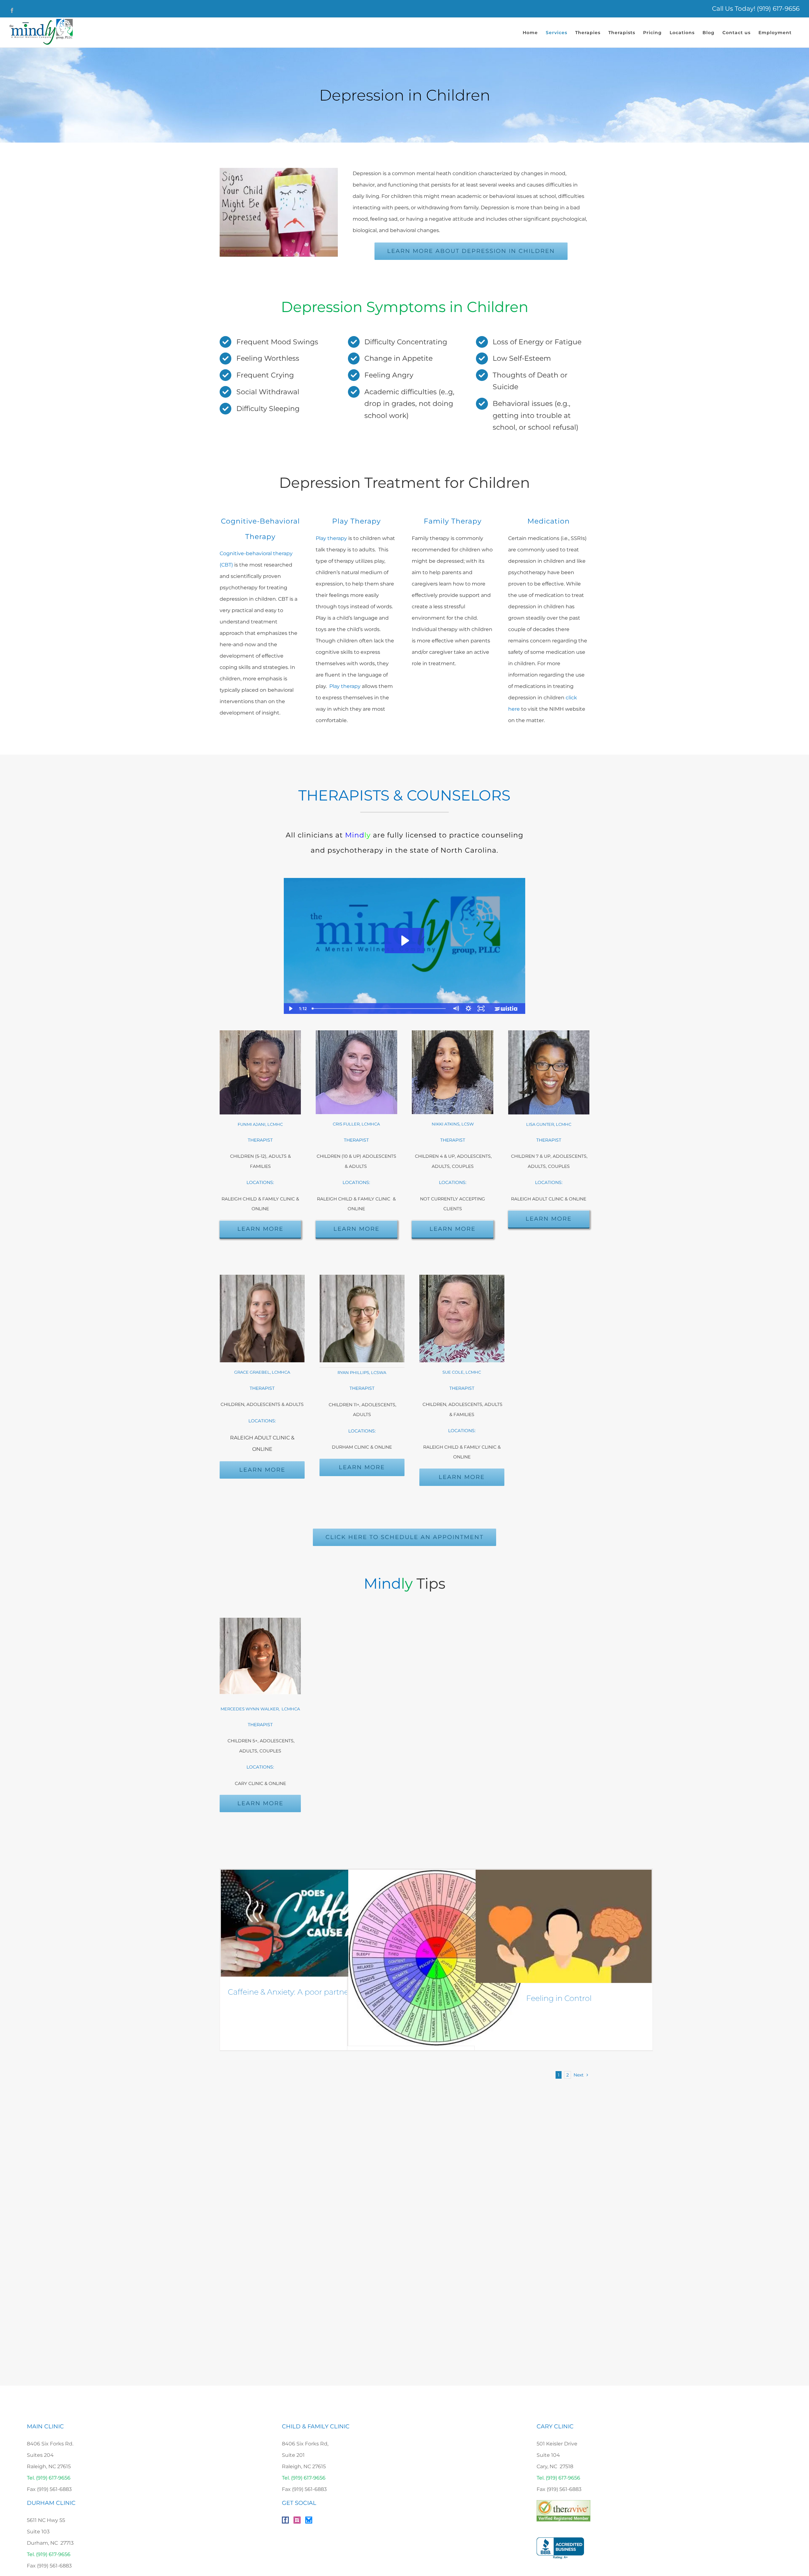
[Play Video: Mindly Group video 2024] (404, 941)
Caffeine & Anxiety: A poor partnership (297, 1992)
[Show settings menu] (468, 1009)
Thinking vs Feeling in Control (537, 1998)
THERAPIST (356, 1140)
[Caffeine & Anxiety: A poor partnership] (309, 1923)
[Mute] (456, 1009)
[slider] (379, 1009)
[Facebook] (285, 2520)
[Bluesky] (309, 2520)
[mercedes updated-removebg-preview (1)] (260, 1620)
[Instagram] (297, 2520)
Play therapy (331, 538)
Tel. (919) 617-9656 (49, 2478)
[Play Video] (290, 1009)
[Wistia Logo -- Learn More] (506, 1009)
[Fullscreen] (481, 1009)
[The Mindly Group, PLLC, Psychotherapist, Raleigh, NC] (560, 2548)
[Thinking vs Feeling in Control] (564, 1926)
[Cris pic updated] (356, 1033)
